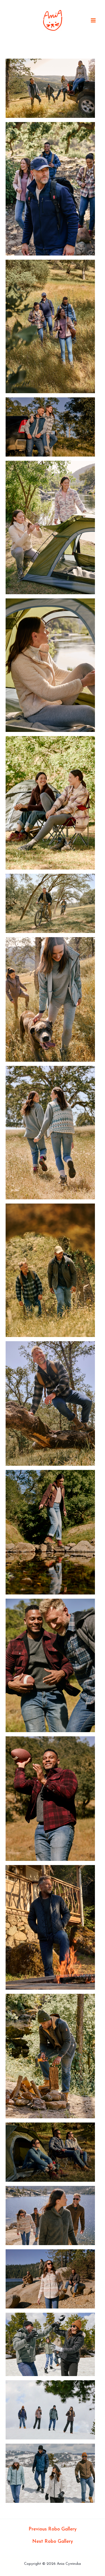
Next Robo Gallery (53, 2542)
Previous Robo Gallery (53, 2529)
